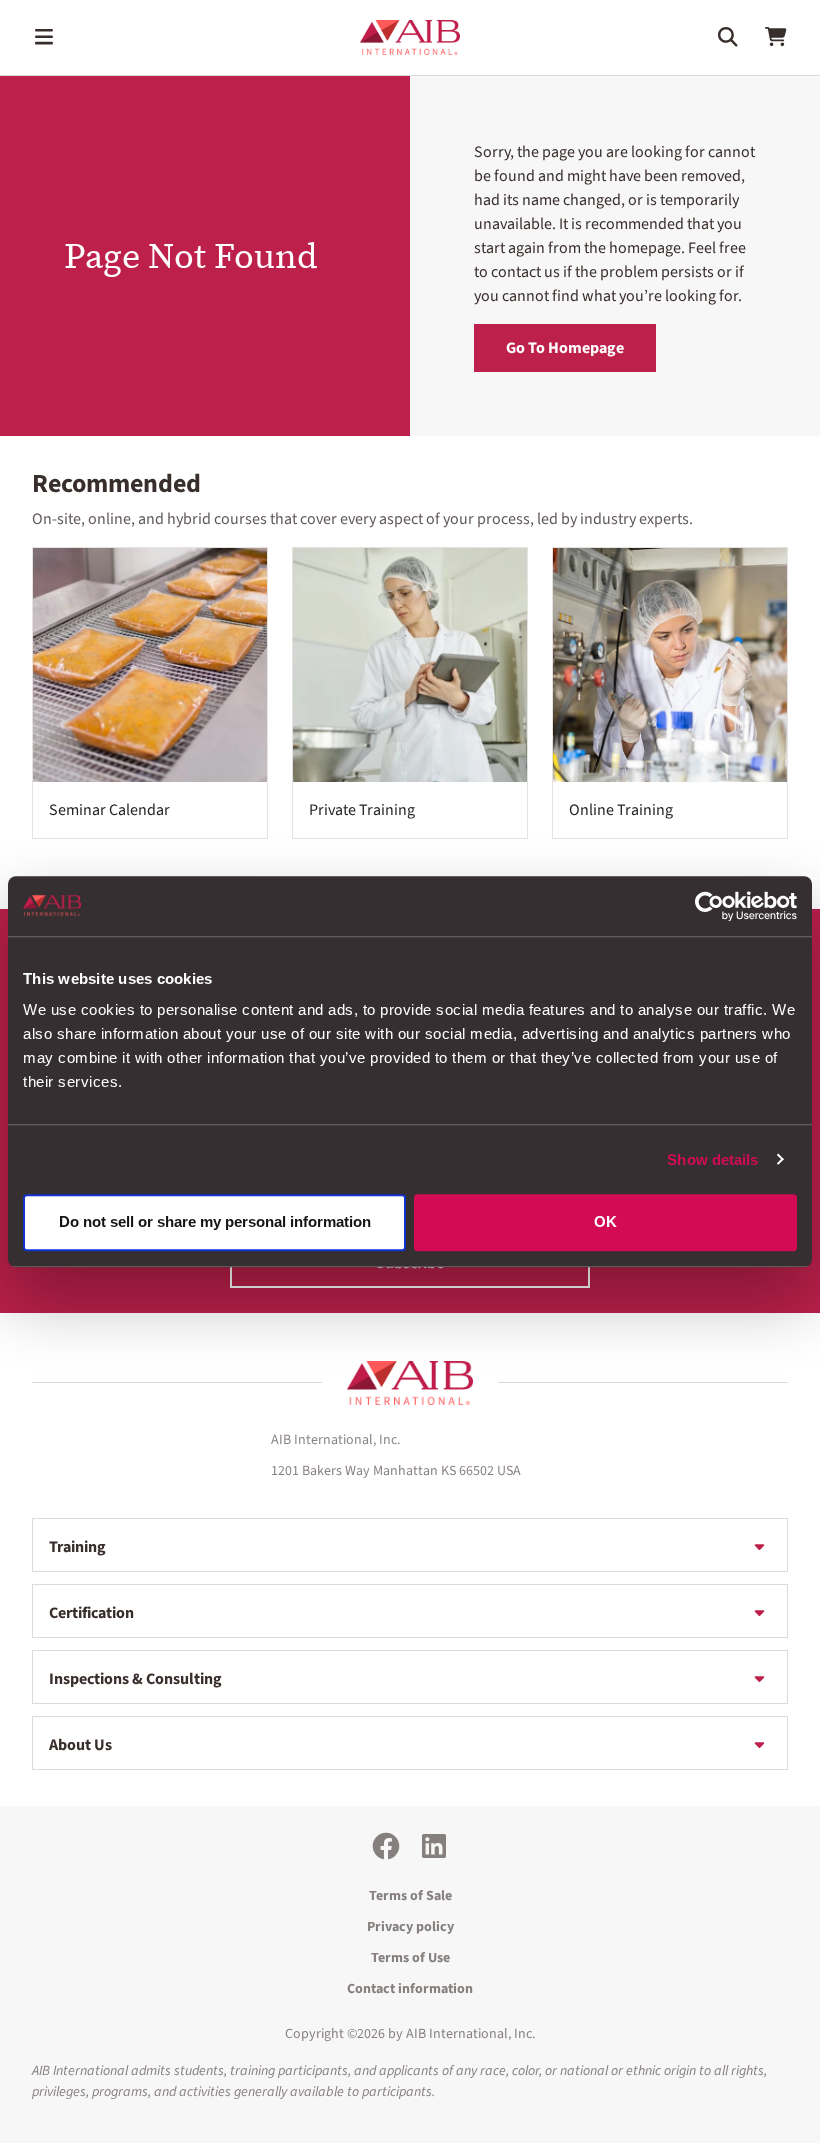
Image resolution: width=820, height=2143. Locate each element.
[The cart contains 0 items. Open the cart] (776, 37)
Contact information (410, 1989)
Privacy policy (410, 1927)
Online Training (621, 810)
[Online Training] (670, 665)
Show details (712, 1159)
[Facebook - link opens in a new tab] (386, 1846)
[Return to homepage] (410, 1383)
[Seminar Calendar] (150, 665)
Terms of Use (410, 1958)
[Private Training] (410, 665)
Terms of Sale (410, 1896)
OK (605, 1222)
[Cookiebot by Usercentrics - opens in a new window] (709, 906)
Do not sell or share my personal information (215, 1222)
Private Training (362, 810)
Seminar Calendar (109, 810)
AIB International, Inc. (470, 2034)
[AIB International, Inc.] (410, 37)
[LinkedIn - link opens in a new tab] (434, 1846)
